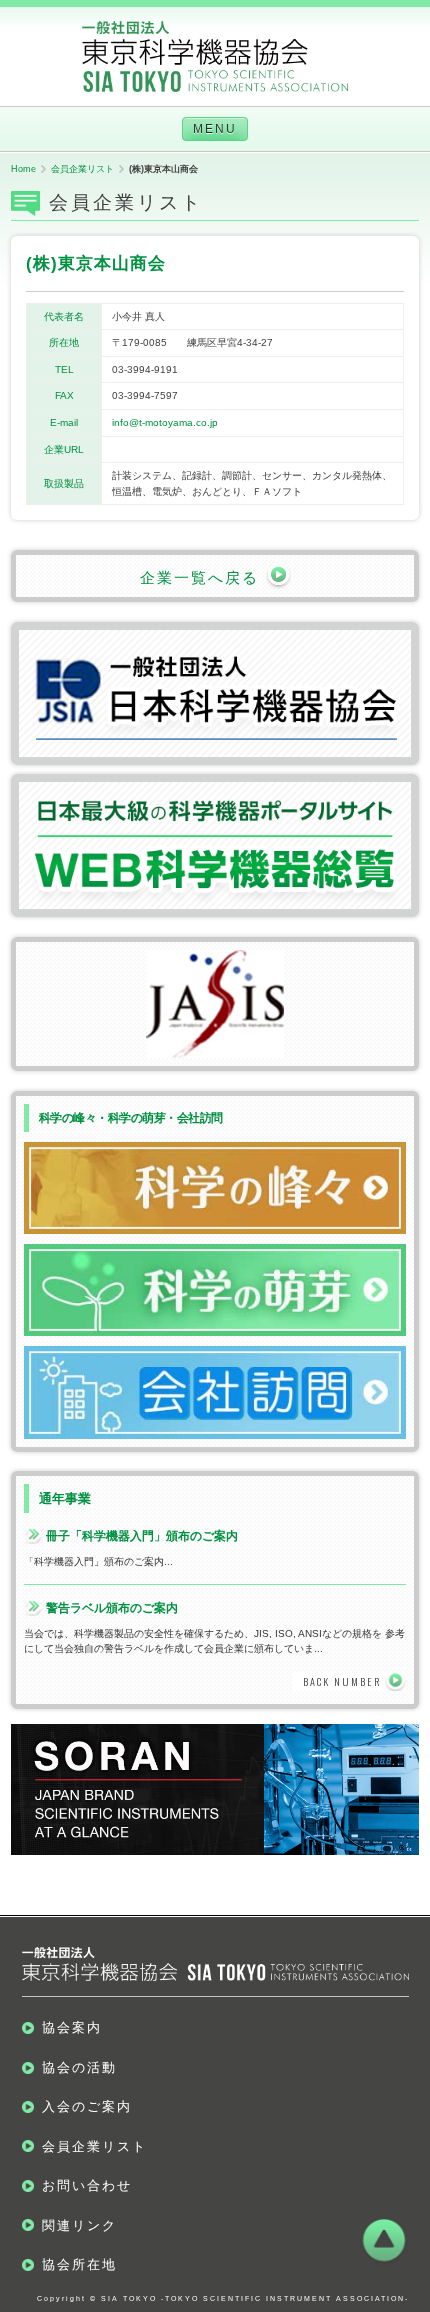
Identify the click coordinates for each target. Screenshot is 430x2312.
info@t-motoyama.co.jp (165, 422)
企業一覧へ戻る (202, 578)
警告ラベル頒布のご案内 (112, 1607)
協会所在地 (79, 2264)
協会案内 (72, 2027)
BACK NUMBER (342, 1681)
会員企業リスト (94, 2146)
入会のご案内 (87, 2106)
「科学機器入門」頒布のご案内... (98, 1561)
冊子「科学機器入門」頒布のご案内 (142, 1535)
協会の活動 (79, 2067)
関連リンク (79, 2225)
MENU (215, 129)
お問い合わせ (87, 2185)
